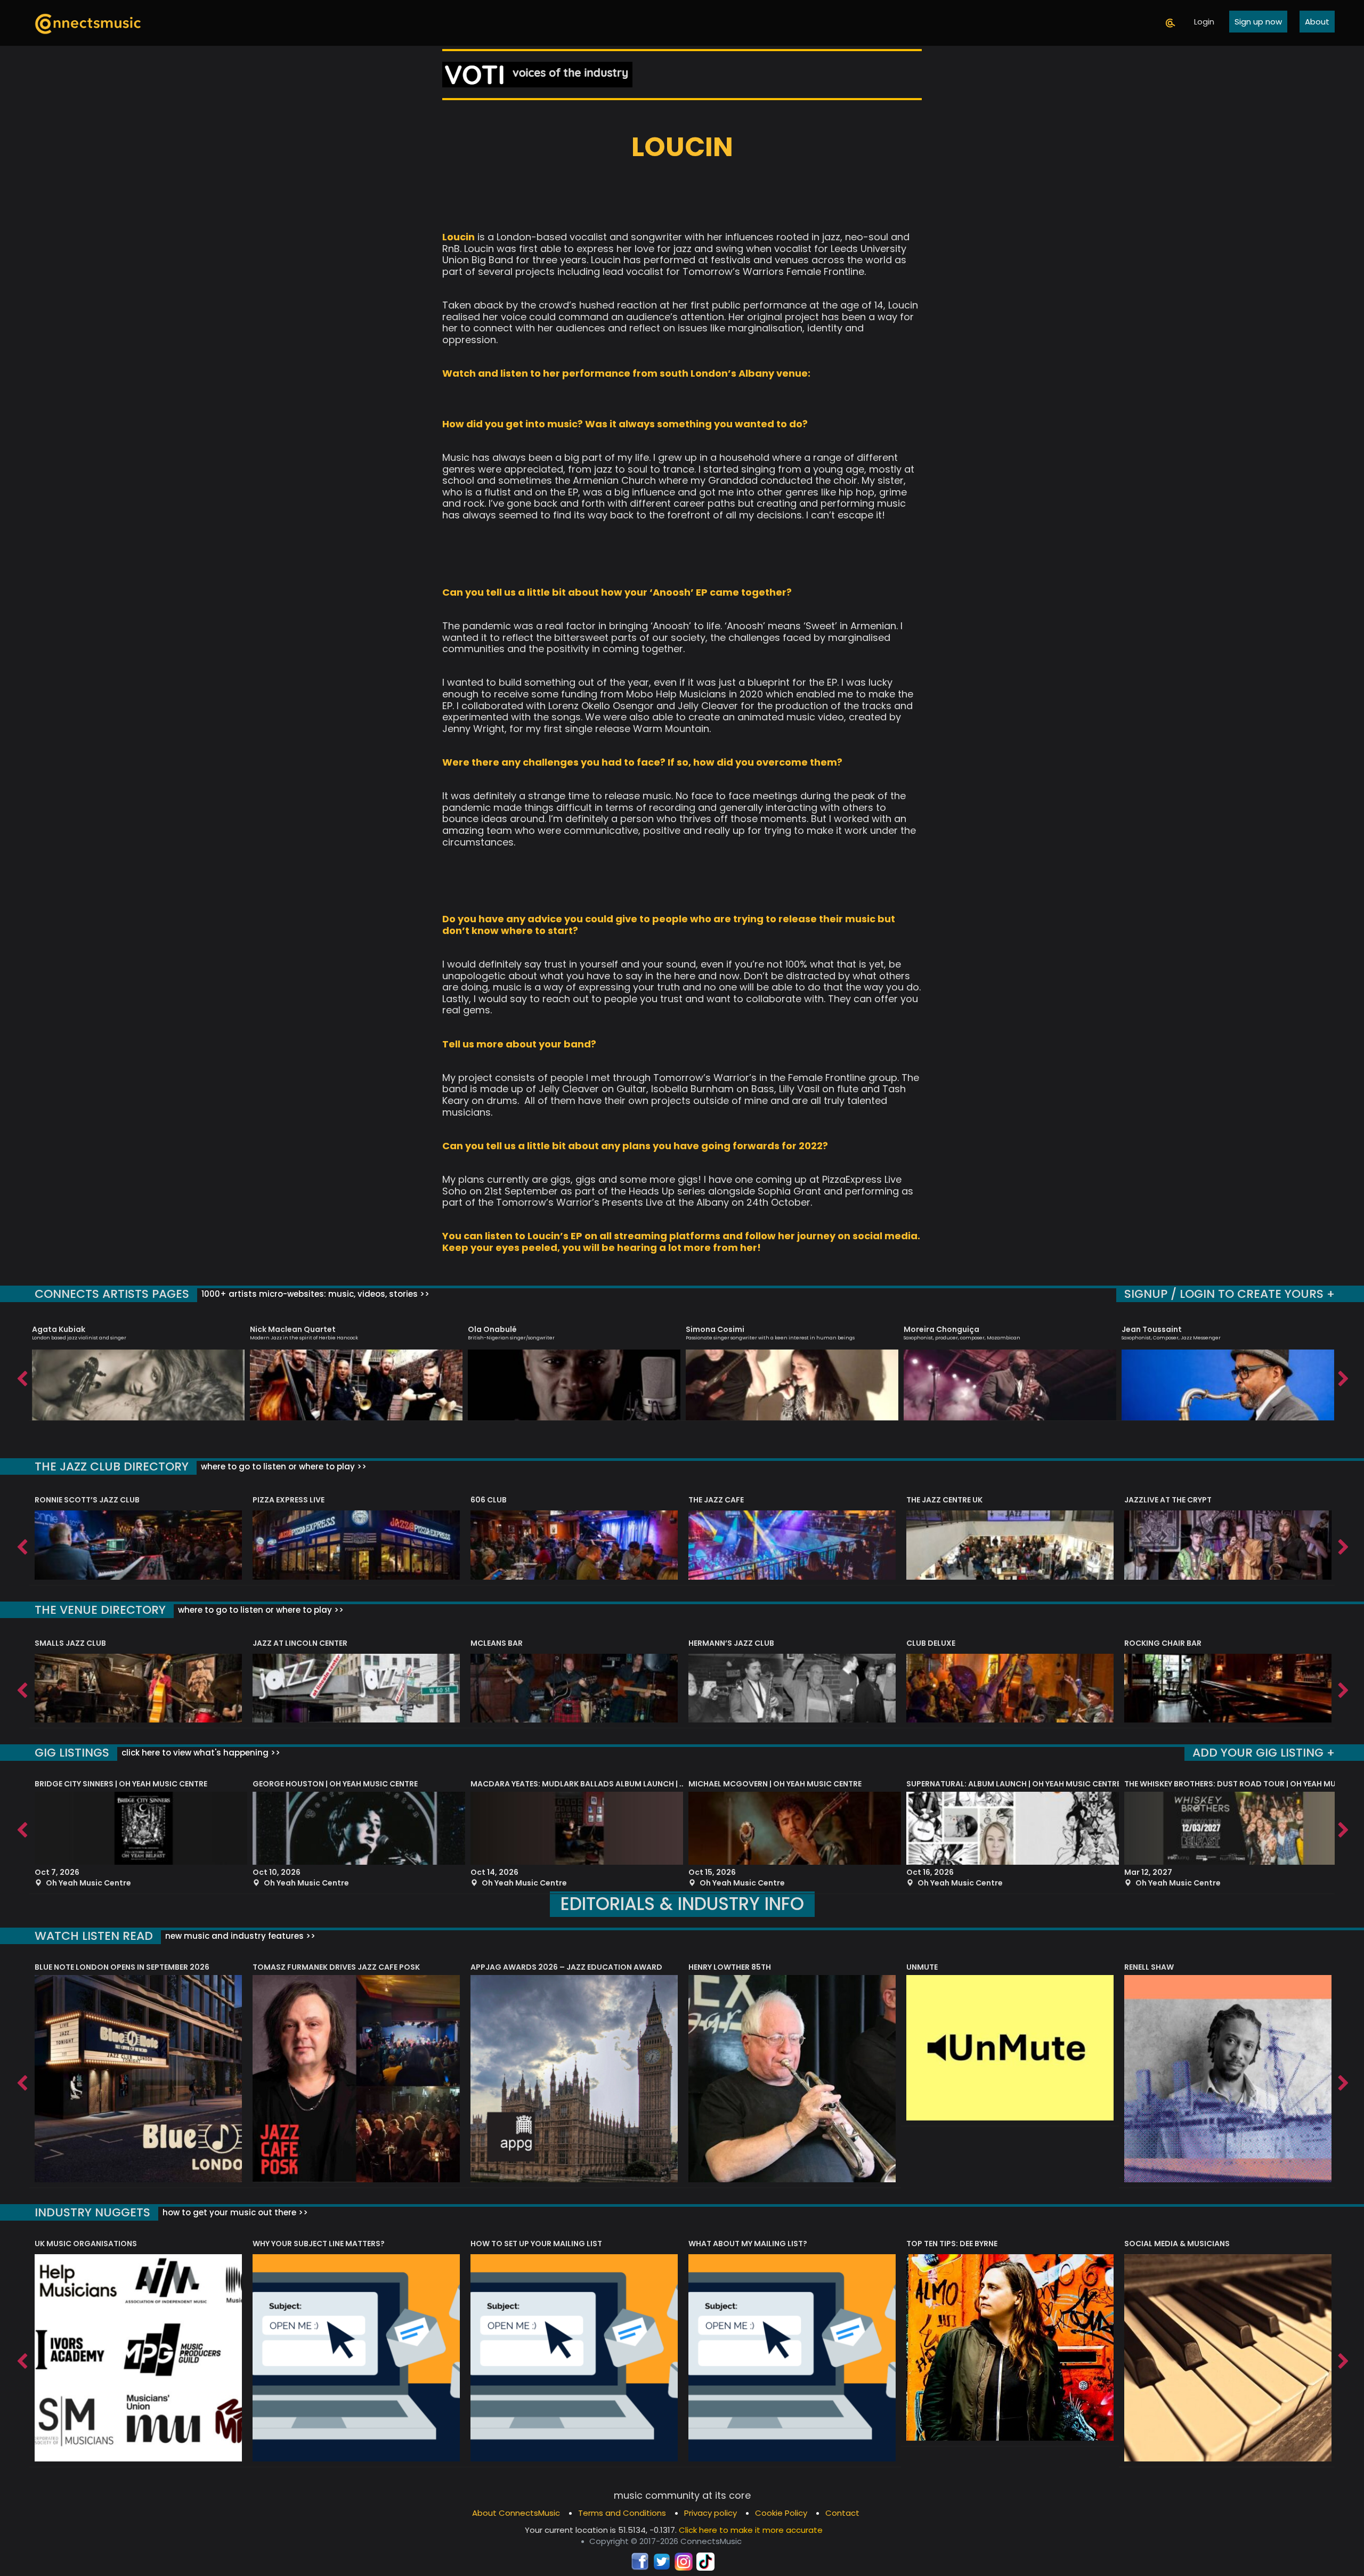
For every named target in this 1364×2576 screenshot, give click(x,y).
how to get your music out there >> (234, 2212)
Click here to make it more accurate (751, 2530)
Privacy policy (711, 2513)
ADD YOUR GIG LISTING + (1264, 1753)
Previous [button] (21, 1376)
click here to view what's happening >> (200, 1753)
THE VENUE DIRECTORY (100, 1610)
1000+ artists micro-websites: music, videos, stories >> (314, 1294)
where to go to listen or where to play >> (283, 1466)
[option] (138, 1368)
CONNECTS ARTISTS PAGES (112, 1294)
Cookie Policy (781, 2513)
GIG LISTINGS (72, 1753)
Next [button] (1343, 1376)
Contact (842, 2513)
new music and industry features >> (239, 1936)
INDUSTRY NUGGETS (92, 2212)
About (1317, 22)
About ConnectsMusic (516, 2513)
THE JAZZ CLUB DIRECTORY (112, 1466)
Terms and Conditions (622, 2513)
